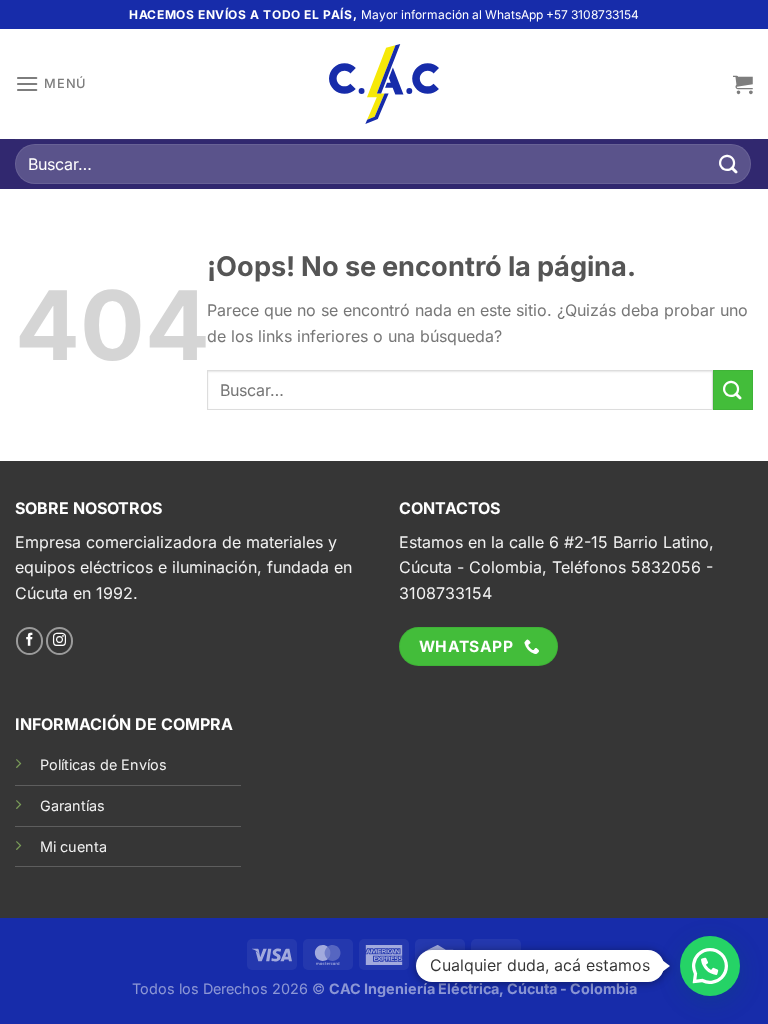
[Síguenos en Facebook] (29, 641)
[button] (710, 966)
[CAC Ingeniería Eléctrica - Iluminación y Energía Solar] (384, 84)
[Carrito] (743, 84)
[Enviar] (729, 163)
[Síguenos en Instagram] (59, 641)
